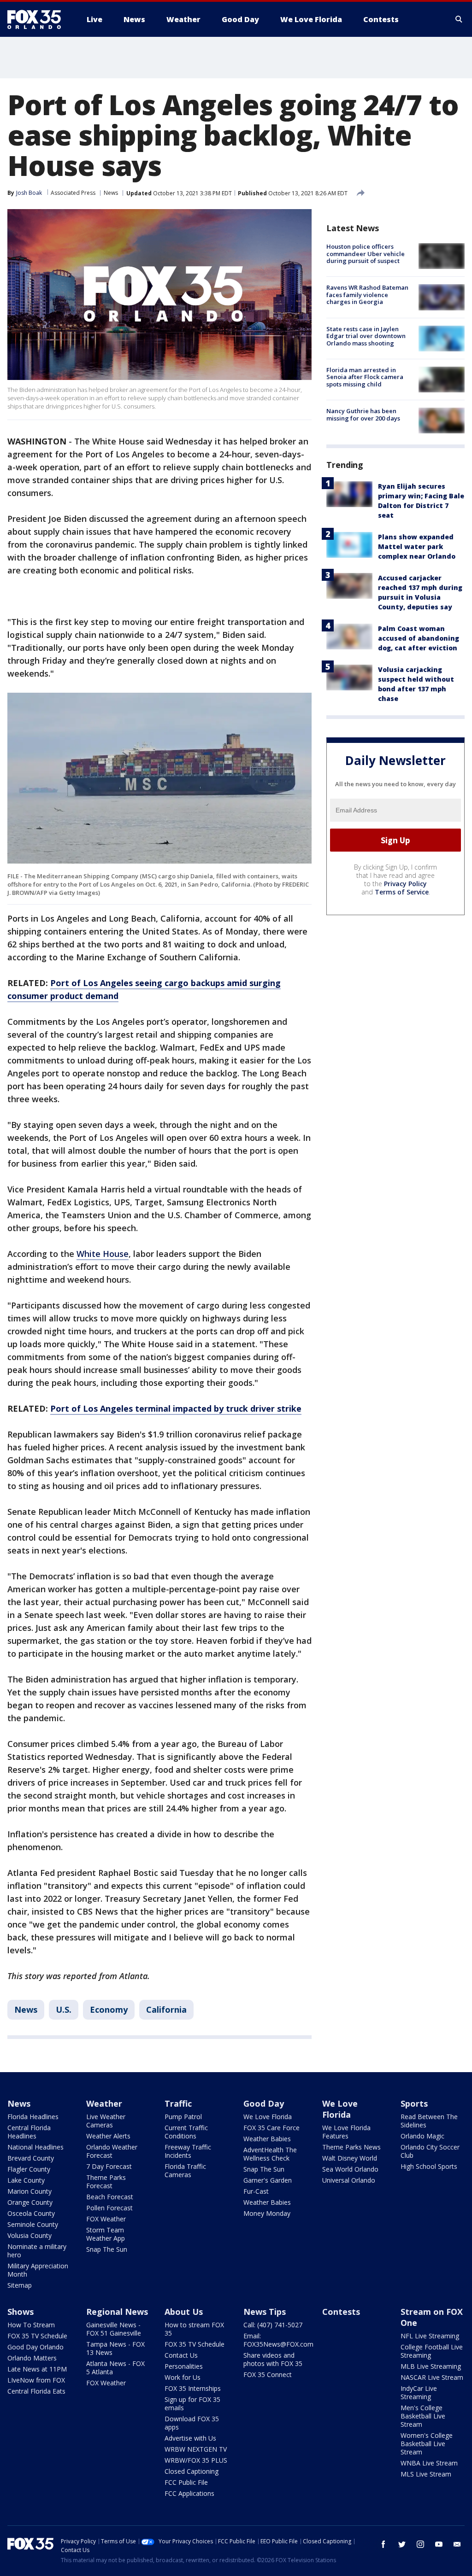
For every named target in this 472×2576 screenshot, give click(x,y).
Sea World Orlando (350, 2169)
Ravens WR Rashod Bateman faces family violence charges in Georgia (367, 295)
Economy (109, 2009)
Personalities (184, 2366)
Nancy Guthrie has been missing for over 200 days (363, 415)
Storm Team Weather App (106, 2234)
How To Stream (31, 2325)
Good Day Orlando (35, 2347)
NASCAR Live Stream (432, 2377)
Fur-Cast (256, 2191)
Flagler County (29, 2169)
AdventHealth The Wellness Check (270, 2154)
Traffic (178, 2103)
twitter (402, 2544)
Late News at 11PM (37, 2369)
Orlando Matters (32, 2358)
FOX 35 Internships (193, 2388)
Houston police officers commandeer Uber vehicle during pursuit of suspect (366, 254)
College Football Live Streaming (432, 2351)
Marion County (29, 2191)
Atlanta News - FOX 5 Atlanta (115, 2368)
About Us (184, 2312)
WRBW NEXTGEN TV (196, 2449)
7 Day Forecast (109, 2166)
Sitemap (20, 2285)
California (166, 2009)
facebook (383, 2544)
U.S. (64, 2009)
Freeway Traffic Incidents (188, 2151)
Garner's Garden (268, 2180)
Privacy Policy (405, 884)
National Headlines (35, 2147)
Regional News (117, 2312)
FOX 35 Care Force (271, 2128)
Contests (341, 2312)
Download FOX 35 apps (192, 2423)
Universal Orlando (349, 2180)
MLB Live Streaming (431, 2366)
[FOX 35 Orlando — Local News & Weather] (38, 19)
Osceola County (31, 2213)
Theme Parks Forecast (106, 2182)
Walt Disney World (350, 2158)
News (111, 193)
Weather (104, 2103)
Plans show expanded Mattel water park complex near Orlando (417, 546)
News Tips (265, 2312)
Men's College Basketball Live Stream (423, 2416)
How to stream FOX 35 (194, 2329)
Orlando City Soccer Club (430, 2151)
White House (103, 1254)
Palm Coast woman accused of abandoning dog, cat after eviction (419, 638)
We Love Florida (268, 2117)
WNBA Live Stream (429, 2463)
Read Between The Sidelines (429, 2121)
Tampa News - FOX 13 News (115, 2348)
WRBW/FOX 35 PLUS (196, 2460)
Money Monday (267, 2213)
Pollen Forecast (109, 2208)
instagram (420, 2544)
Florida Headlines (33, 2117)
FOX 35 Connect (268, 2374)
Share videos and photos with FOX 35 (273, 2359)
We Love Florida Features (346, 2132)
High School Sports (429, 2166)
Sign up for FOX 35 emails (192, 2404)
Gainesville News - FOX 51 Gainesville (114, 2329)
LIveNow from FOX (36, 2380)
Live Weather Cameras (106, 2121)
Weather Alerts (108, 2136)
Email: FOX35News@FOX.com (278, 2340)
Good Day (264, 2103)
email (457, 2544)
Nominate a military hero (37, 2251)
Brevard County (31, 2158)
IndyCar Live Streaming (419, 2392)
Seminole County (33, 2224)
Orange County (30, 2202)
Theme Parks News (351, 2147)
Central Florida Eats (36, 2391)
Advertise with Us (190, 2438)
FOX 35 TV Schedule (37, 2336)
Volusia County (29, 2235)
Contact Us (181, 2355)
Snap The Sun (107, 2249)
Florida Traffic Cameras (185, 2170)
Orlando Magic (422, 2136)
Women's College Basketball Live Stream (427, 2444)
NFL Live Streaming (430, 2336)
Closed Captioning (192, 2471)
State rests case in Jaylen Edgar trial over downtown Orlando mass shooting (366, 336)
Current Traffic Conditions (186, 2132)
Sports (414, 2103)
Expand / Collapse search (459, 19)
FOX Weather (106, 2219)
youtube (439, 2544)
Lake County (26, 2180)
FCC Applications (189, 2493)
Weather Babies (267, 2139)
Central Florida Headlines (29, 2132)
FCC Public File (186, 2482)
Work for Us (183, 2377)
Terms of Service (402, 892)
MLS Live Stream (426, 2474)
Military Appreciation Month (38, 2270)
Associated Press (73, 193)
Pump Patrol (183, 2117)
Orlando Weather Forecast (112, 2151)
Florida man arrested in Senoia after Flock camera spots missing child (365, 377)
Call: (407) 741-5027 (273, 2325)
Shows (21, 2312)
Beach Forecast (110, 2197)
